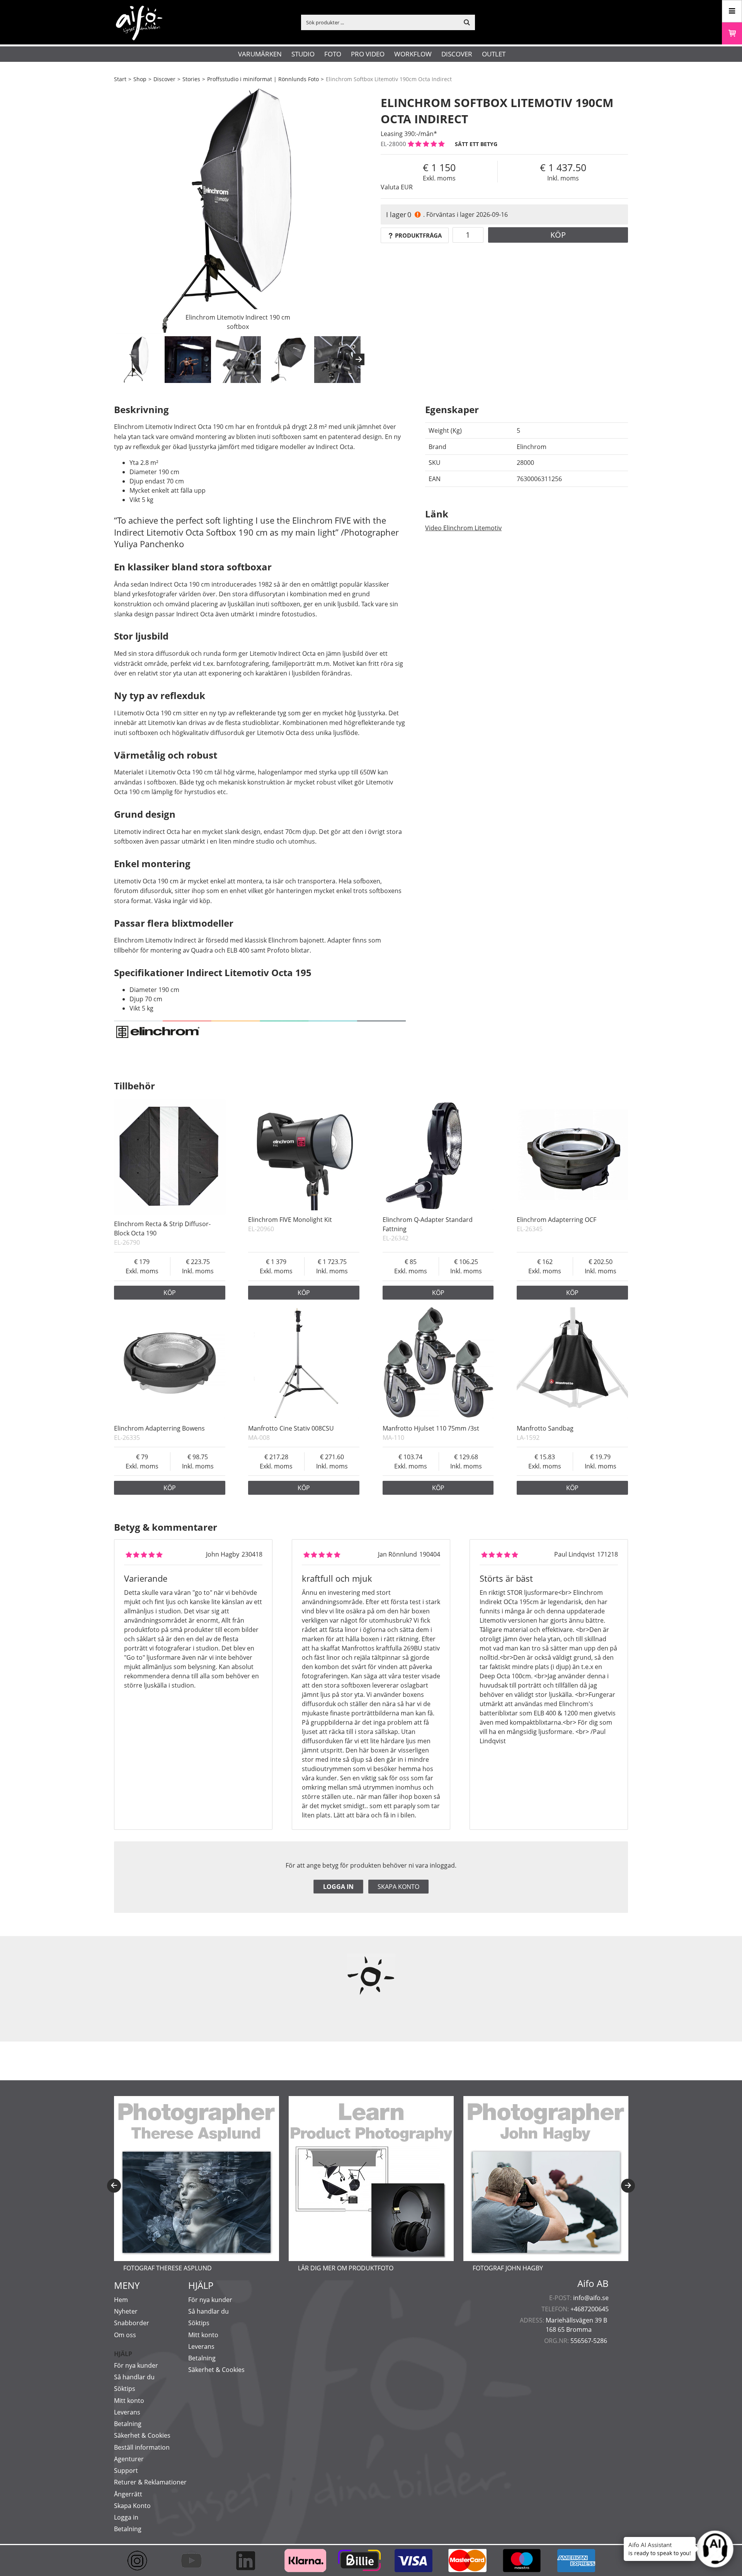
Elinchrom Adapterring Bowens (159, 1428)
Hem (121, 2300)
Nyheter (126, 2311)
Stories (191, 79)
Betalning (128, 2424)
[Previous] (114, 2186)
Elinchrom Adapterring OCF (556, 1220)
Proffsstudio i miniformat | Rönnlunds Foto (263, 79)
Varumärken (260, 54)
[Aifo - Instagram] (141, 2561)
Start (120, 79)
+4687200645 (590, 2309)
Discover (457, 54)
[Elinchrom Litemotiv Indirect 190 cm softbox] (238, 211)
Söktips (125, 2389)
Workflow (413, 54)
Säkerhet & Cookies (142, 2435)
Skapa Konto (132, 2506)
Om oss (125, 2335)
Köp (558, 235)
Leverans (127, 2412)
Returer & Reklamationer (150, 2482)
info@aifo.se (591, 2298)
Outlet (494, 54)
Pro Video (368, 54)
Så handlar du (134, 2377)
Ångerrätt (128, 2494)
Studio (303, 54)
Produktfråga (418, 235)
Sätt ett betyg (476, 144)
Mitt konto (129, 2401)
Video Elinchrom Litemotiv (463, 528)
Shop (140, 79)
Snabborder (132, 2323)
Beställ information (142, 2447)
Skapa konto (398, 1887)
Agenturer (129, 2459)
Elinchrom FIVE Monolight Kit (290, 1220)
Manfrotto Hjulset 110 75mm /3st (431, 1428)
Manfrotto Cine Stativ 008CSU (291, 1428)
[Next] (359, 359)
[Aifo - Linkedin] (249, 2561)
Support (126, 2471)
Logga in (338, 1887)
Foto (333, 54)
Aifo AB (593, 2283)
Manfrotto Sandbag (545, 1428)
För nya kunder (136, 2365)
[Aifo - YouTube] (195, 2561)
